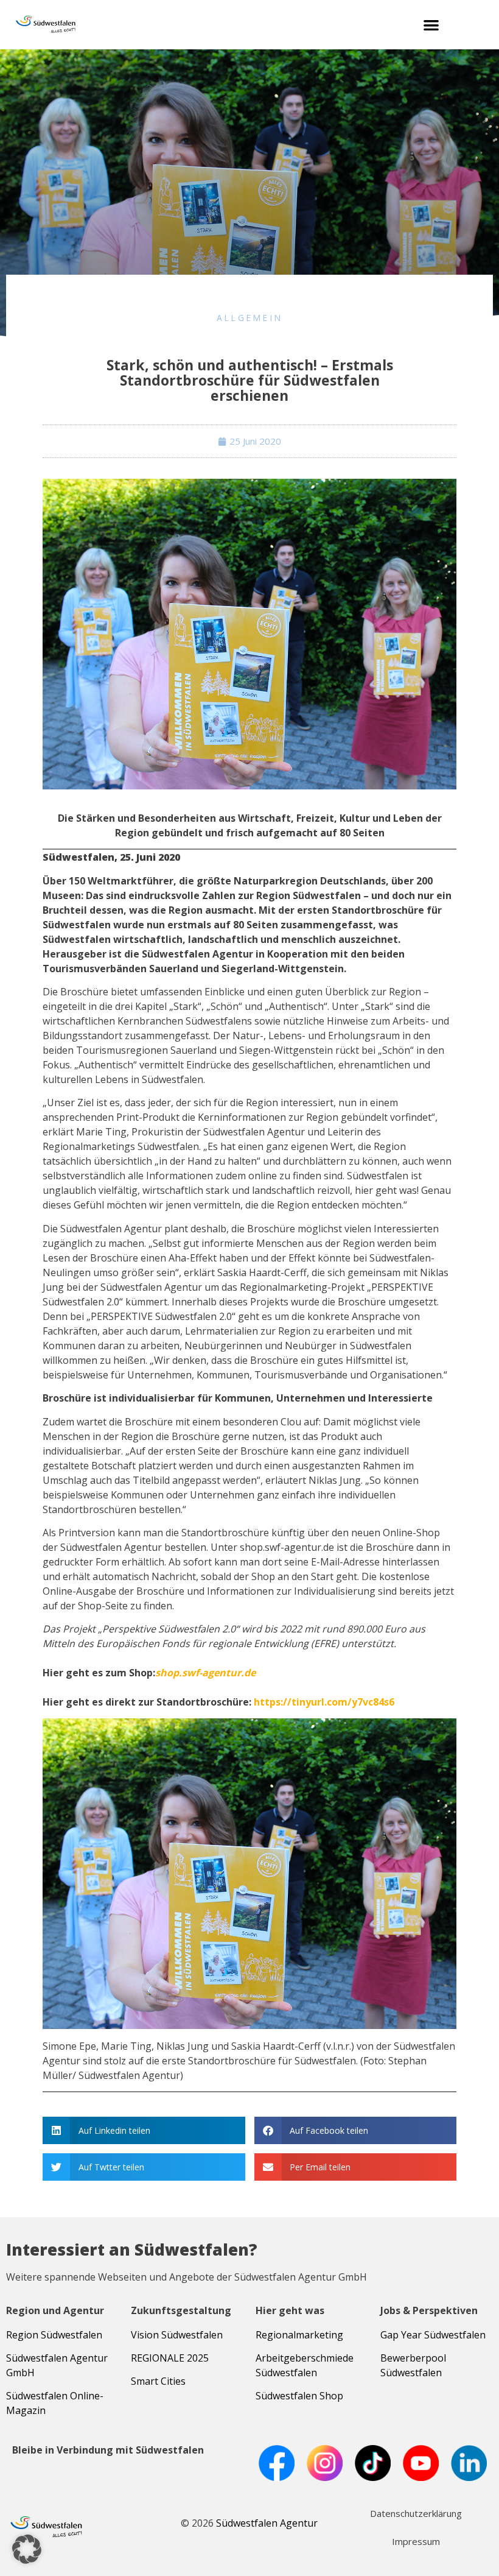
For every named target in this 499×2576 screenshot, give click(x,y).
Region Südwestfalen (54, 2335)
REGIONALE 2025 (170, 2358)
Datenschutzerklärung (416, 2513)
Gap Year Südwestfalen (433, 2335)
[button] (431, 25)
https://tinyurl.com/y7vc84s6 (324, 1702)
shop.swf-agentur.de (205, 1673)
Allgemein (250, 318)
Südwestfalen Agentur (267, 2523)
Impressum (416, 2541)
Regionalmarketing (299, 2335)
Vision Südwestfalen (177, 2335)
